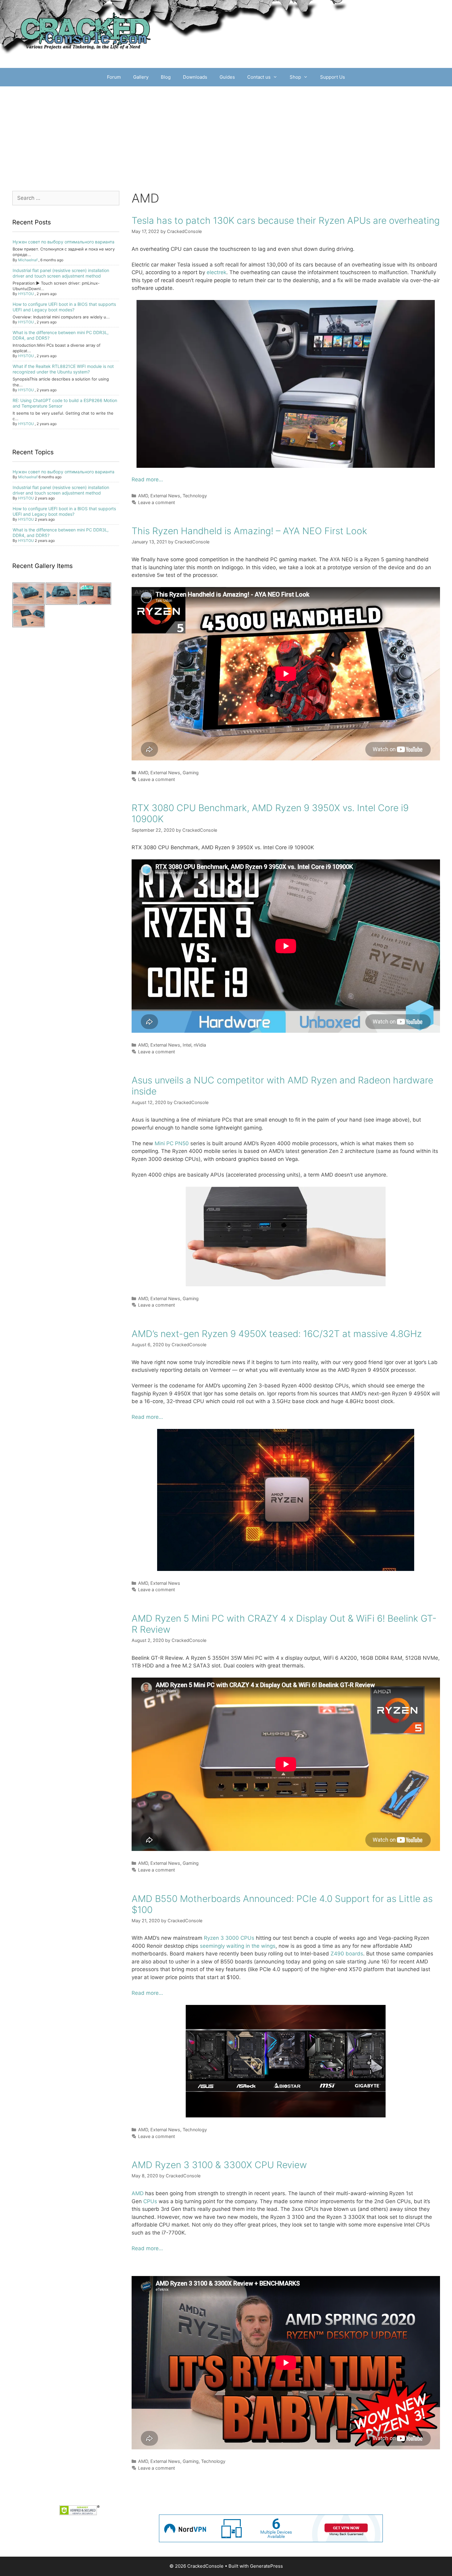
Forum (114, 77)
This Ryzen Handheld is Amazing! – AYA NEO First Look (249, 531)
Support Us (333, 77)
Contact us (259, 77)
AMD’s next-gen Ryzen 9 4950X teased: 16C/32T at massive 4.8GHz (277, 1334)
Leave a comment (157, 502)
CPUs (150, 2201)
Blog (166, 77)
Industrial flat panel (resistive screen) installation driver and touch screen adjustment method (61, 273)
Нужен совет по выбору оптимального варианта (63, 242)
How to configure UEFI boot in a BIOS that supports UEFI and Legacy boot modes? (64, 307)
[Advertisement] (226, 132)
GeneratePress (266, 2566)
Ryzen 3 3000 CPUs (229, 1938)
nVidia (200, 1045)
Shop (295, 77)
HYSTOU (26, 294)
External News (165, 496)
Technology (195, 496)
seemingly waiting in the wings (238, 1946)
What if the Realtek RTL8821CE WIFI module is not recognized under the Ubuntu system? (63, 369)
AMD (143, 496)
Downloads (195, 77)
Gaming (191, 773)
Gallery (141, 77)
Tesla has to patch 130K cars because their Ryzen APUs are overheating (286, 220)
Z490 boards (347, 1954)
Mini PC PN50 (172, 1143)
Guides (227, 77)
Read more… (147, 479)
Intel (187, 1045)
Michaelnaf (28, 260)
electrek (216, 272)
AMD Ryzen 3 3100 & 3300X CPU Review (219, 2165)
